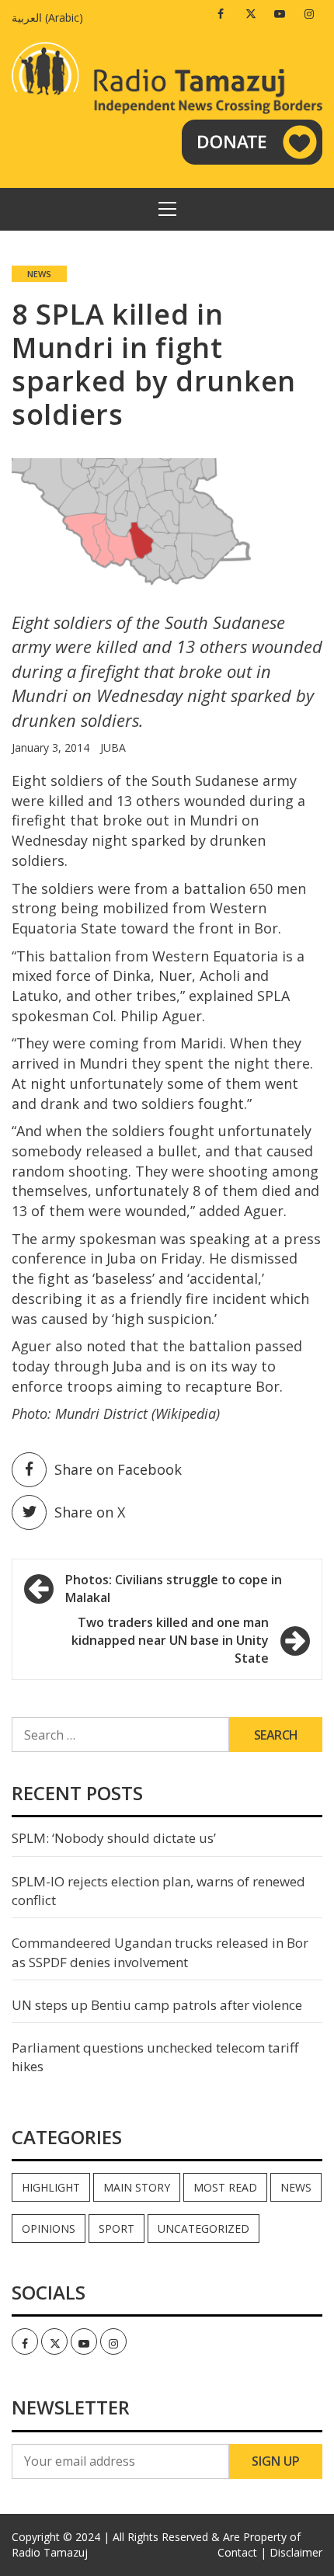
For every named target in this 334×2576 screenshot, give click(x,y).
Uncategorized (204, 2228)
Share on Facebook (118, 1469)
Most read (225, 2187)
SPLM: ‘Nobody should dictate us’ (114, 1838)
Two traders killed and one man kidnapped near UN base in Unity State (170, 1640)
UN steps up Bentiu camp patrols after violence (157, 2005)
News (39, 274)
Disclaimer (296, 2552)
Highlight (51, 2187)
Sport (117, 2228)
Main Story (137, 2187)
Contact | (242, 2552)
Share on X (90, 1512)
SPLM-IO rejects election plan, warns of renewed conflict (158, 1891)
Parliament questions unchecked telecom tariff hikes (155, 2057)
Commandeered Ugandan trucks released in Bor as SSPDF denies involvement (160, 1952)
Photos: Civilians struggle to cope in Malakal (174, 1589)
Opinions (49, 2228)
